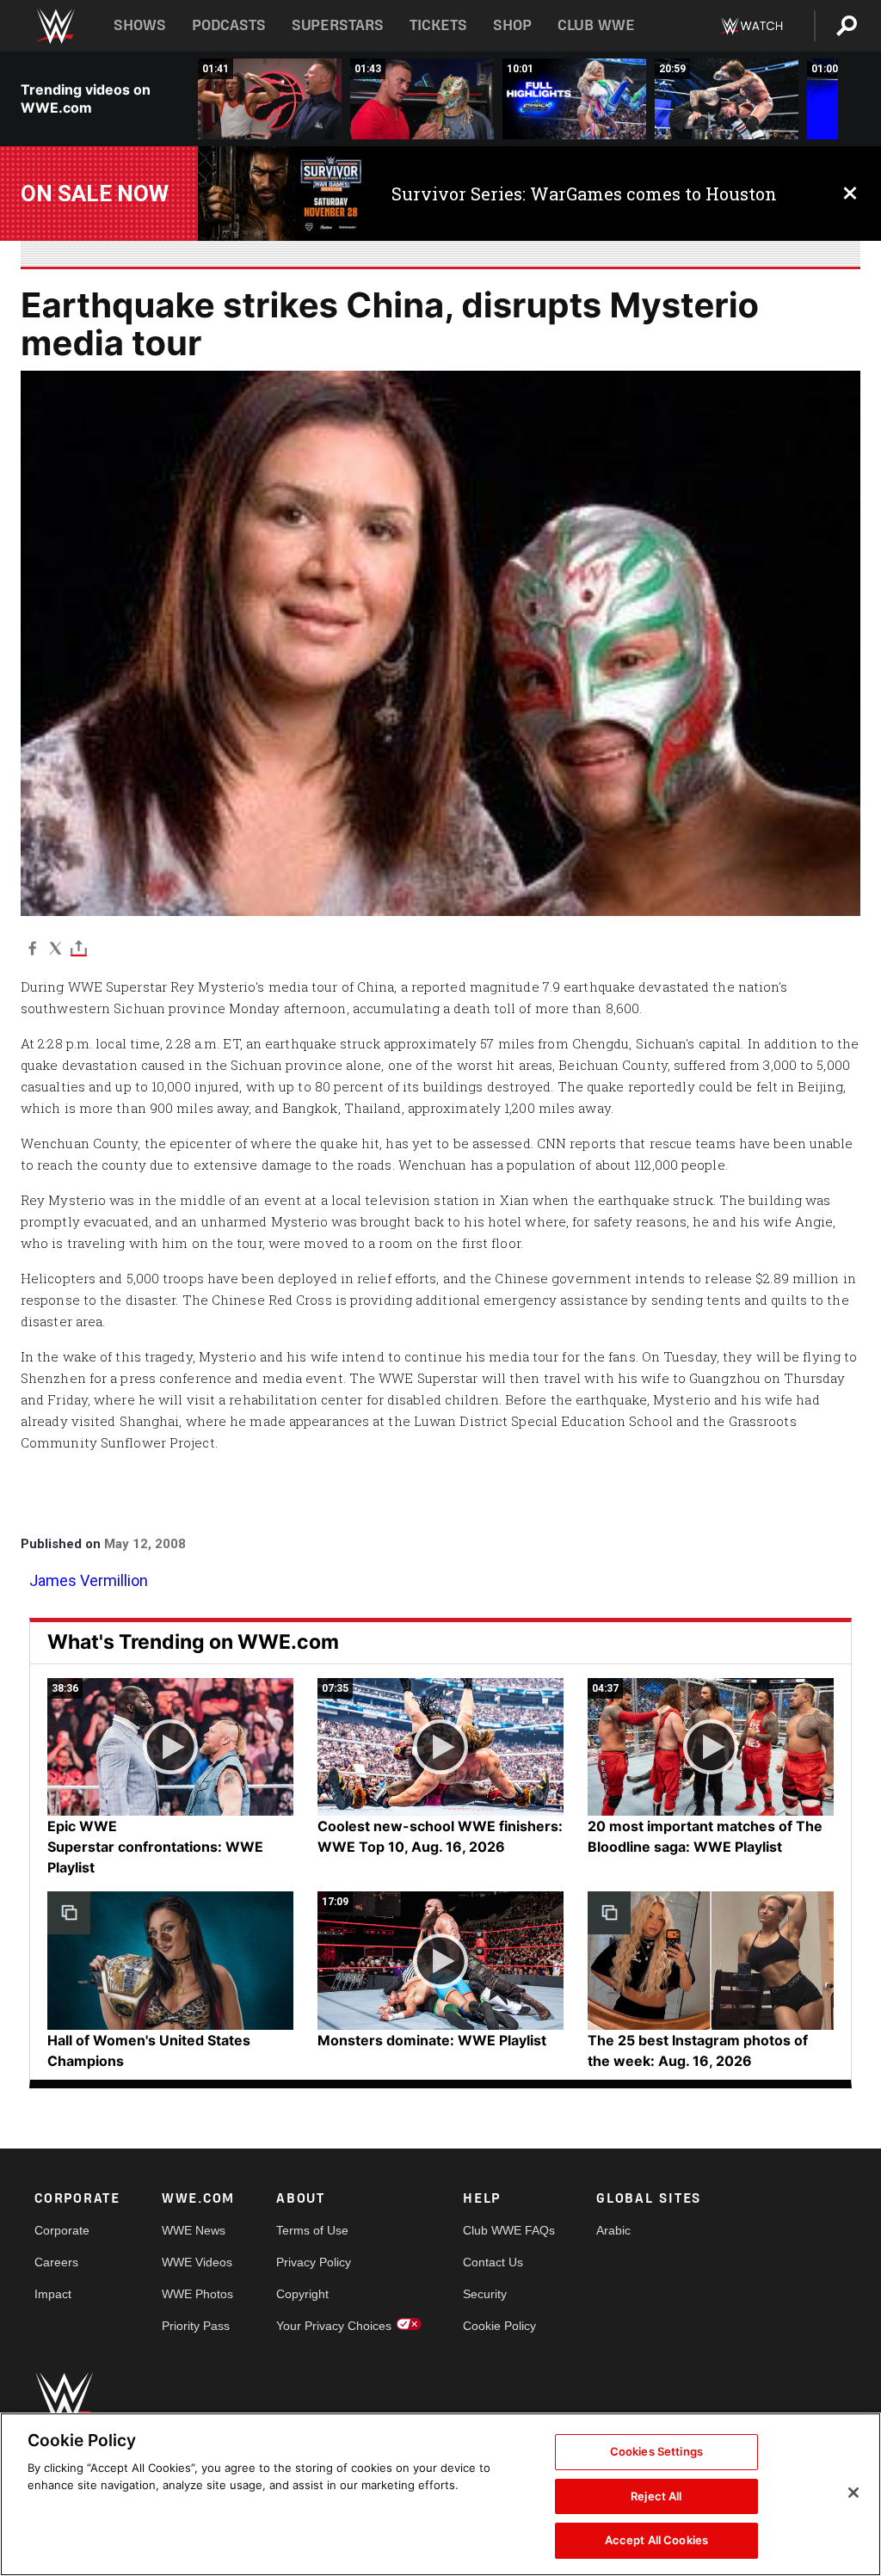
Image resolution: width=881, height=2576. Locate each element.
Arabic (613, 2230)
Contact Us (493, 2262)
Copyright (302, 2294)
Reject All (656, 2496)
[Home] (55, 26)
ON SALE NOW (95, 194)
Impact (53, 2294)
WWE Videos (197, 2262)
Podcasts (229, 25)
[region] (440, 2494)
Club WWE (596, 25)
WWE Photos (197, 2294)
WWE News (194, 2230)
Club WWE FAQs (509, 2230)
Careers (56, 2262)
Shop (512, 25)
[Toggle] (79, 947)
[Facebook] (32, 947)
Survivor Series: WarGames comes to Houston (584, 194)
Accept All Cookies (656, 2540)
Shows (140, 25)
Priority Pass (196, 2326)
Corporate (62, 2230)
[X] (55, 947)
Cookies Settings (656, 2451)
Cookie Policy (499, 2326)
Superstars (338, 25)
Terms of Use (312, 2230)
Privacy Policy (314, 2262)
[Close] (853, 2493)
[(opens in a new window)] (282, 194)
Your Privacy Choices (334, 2326)
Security (485, 2294)
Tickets (438, 25)
